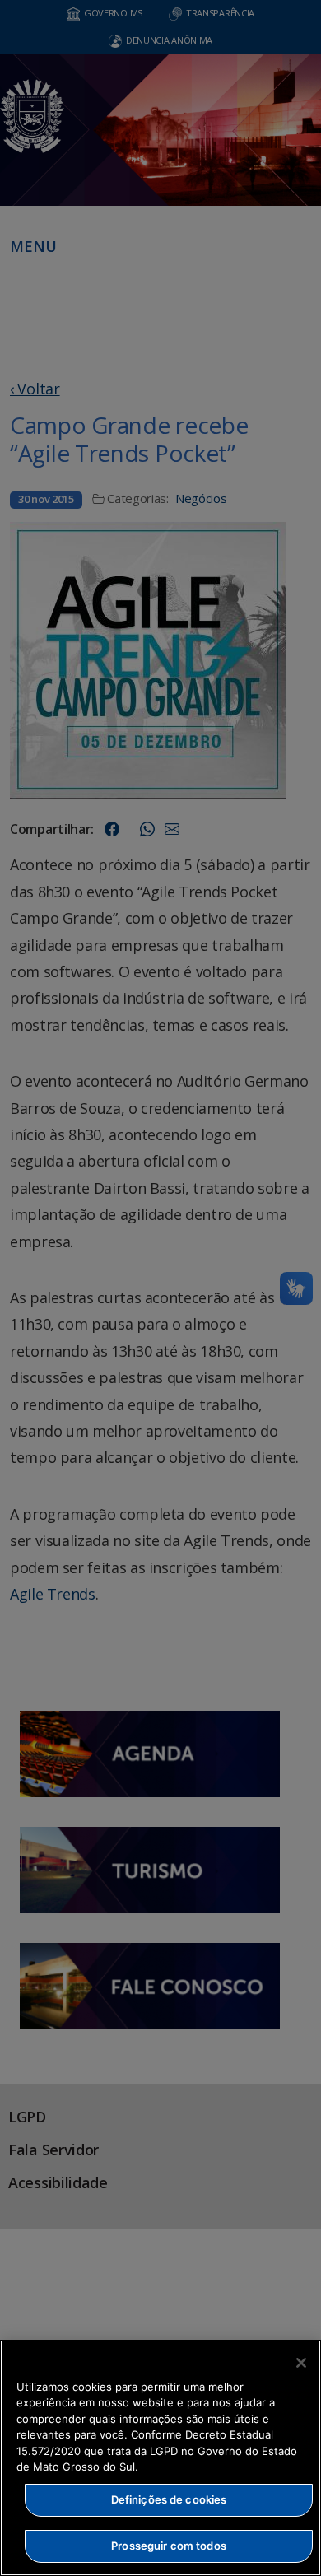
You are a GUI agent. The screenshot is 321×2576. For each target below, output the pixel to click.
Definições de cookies (169, 2499)
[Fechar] (301, 2363)
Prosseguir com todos (169, 2546)
